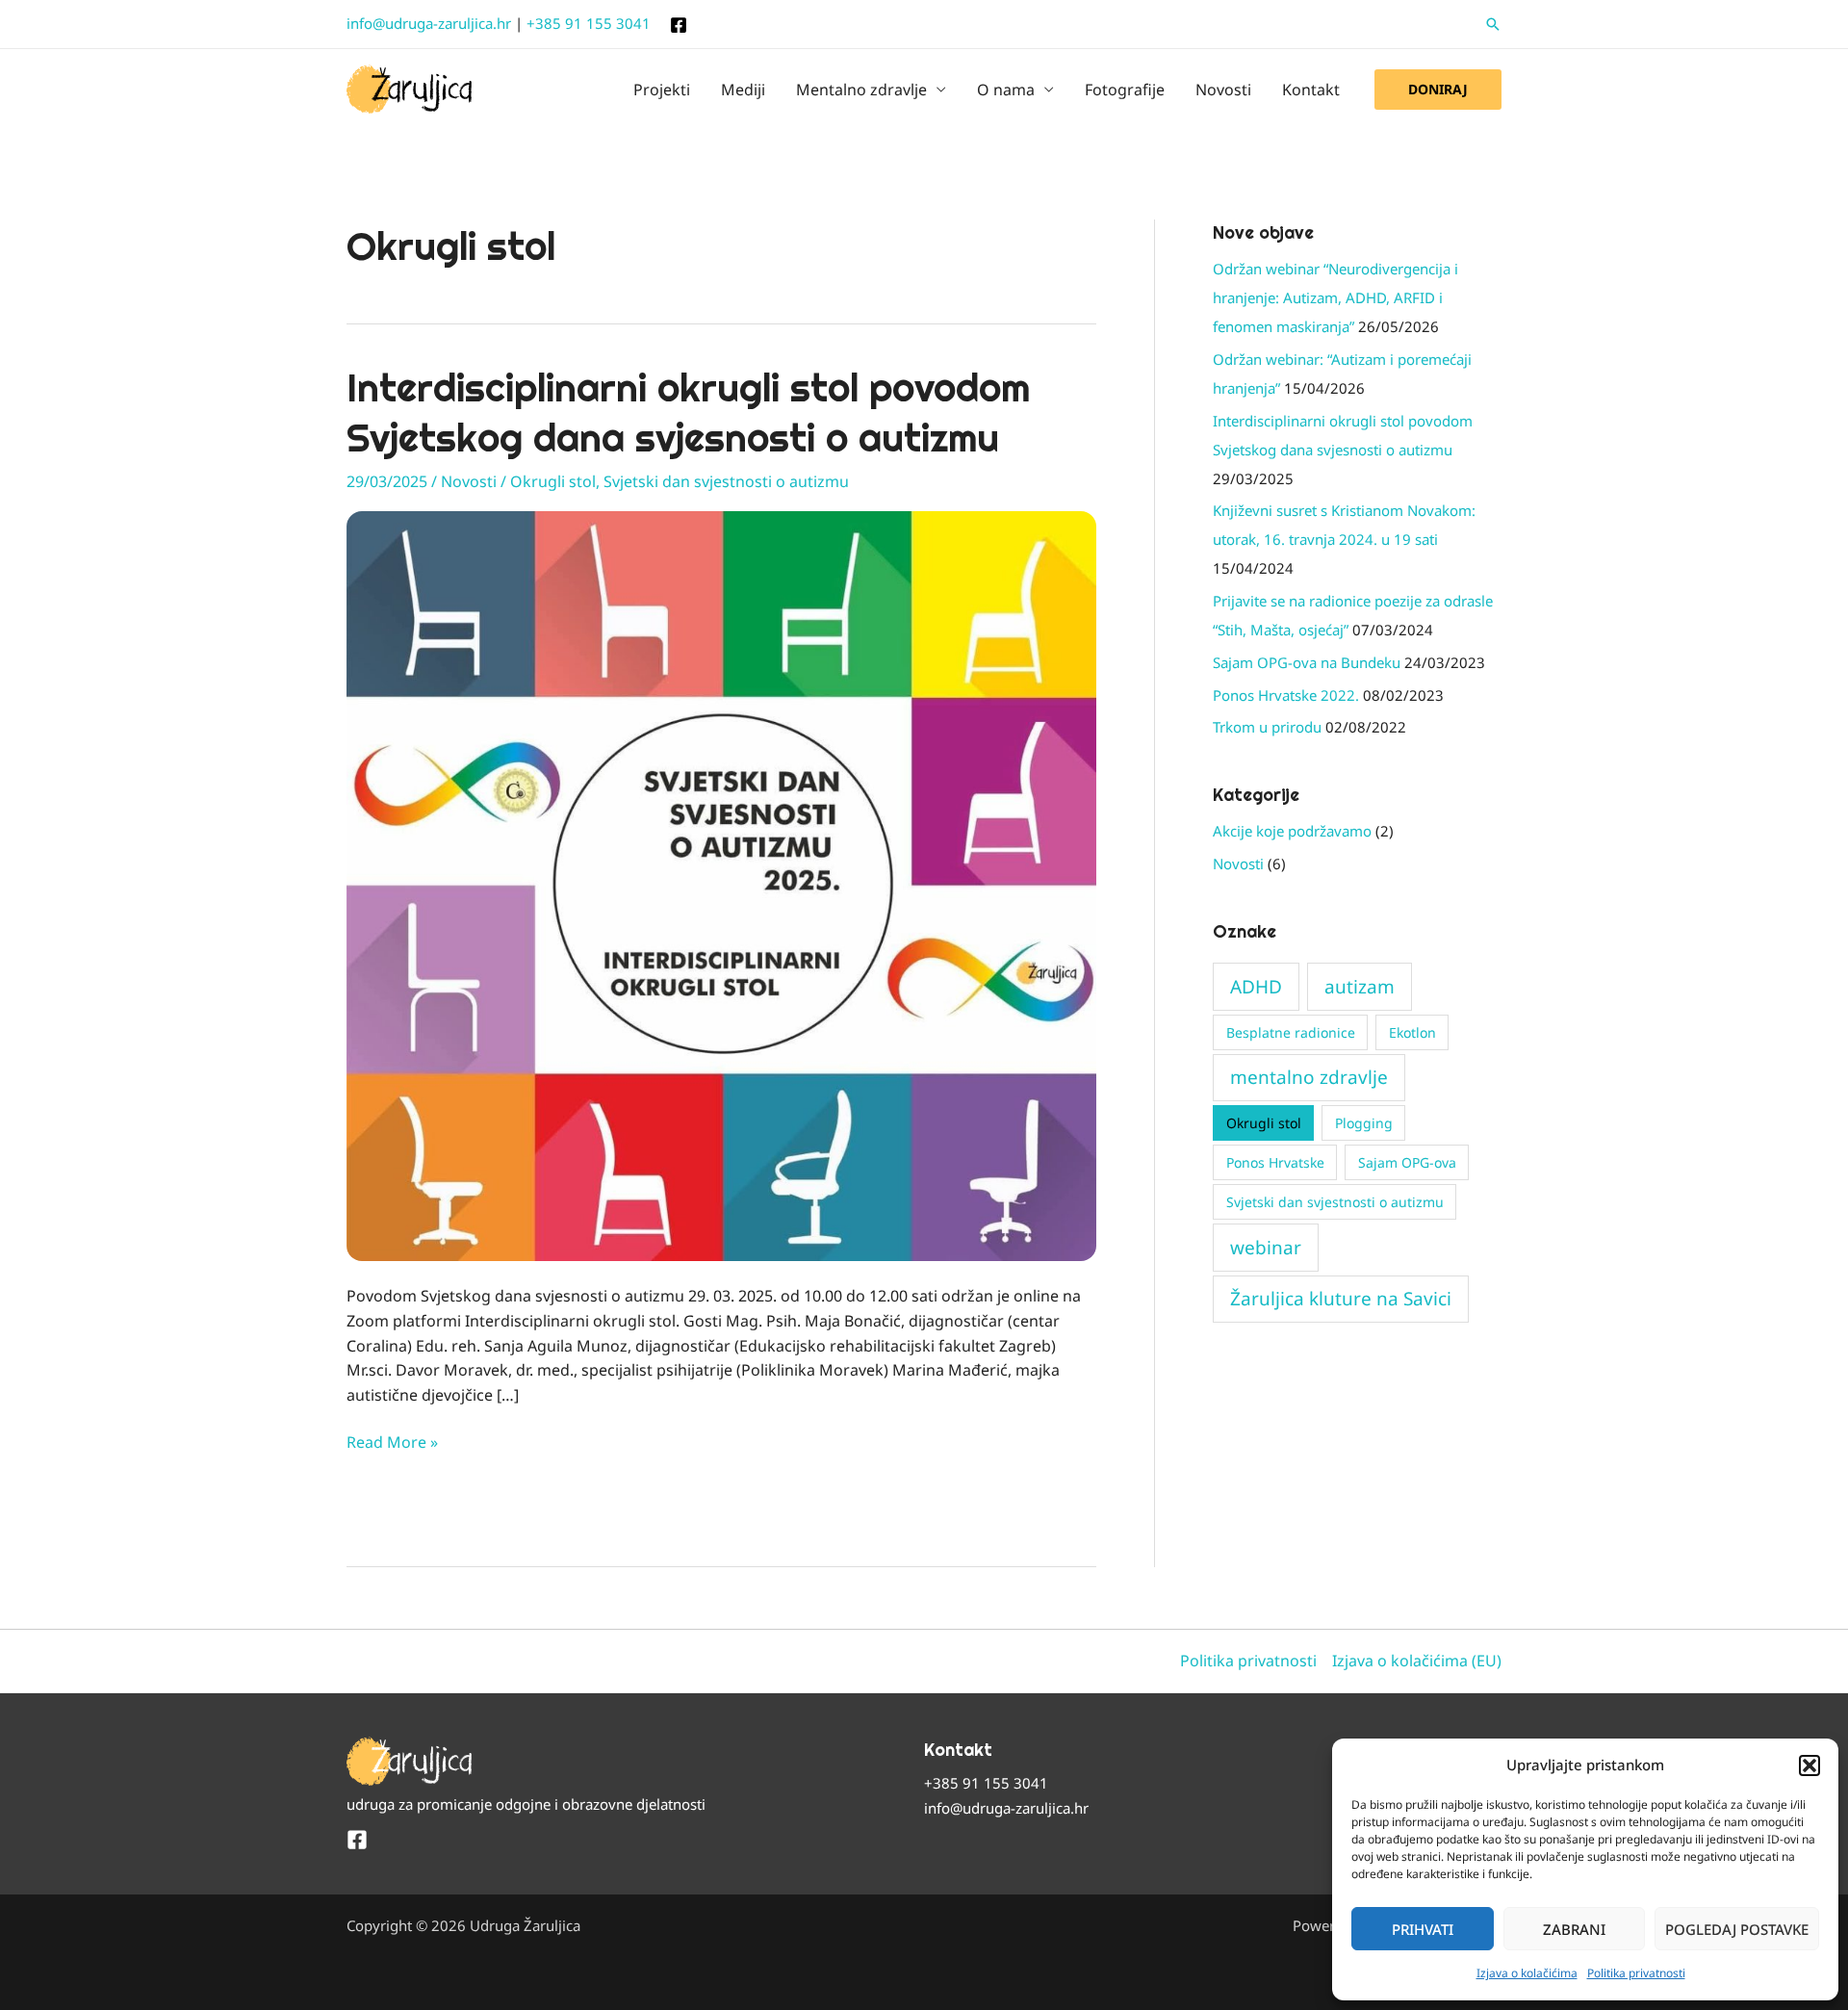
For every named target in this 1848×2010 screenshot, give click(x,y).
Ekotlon (1412, 1032)
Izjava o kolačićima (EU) (1417, 1661)
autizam (1360, 987)
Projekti (662, 90)
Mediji (743, 90)
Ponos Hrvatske (1275, 1162)
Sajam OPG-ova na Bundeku (1307, 662)
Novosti (1223, 90)
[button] (1809, 1765)
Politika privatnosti (1636, 1973)
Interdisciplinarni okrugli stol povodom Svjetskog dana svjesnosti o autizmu (688, 412)
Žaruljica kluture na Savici (1341, 1299)
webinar (1266, 1248)
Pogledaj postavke (1737, 1929)
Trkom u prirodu (1267, 727)
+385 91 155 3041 (589, 23)
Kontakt (1311, 90)
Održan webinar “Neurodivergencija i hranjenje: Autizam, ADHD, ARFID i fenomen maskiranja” (1335, 297)
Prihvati (1423, 1929)
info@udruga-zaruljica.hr (429, 23)
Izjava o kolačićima (1527, 1973)
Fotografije (1125, 90)
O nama (1006, 90)
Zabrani (1574, 1929)
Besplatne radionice (1291, 1032)
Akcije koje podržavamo (1292, 831)
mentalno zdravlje (1309, 1077)
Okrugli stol (553, 481)
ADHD (1256, 987)
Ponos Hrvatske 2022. (1286, 695)
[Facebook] (679, 25)
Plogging (1364, 1123)
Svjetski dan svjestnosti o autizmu (726, 481)
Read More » (392, 1442)
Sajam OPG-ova (1407, 1162)
